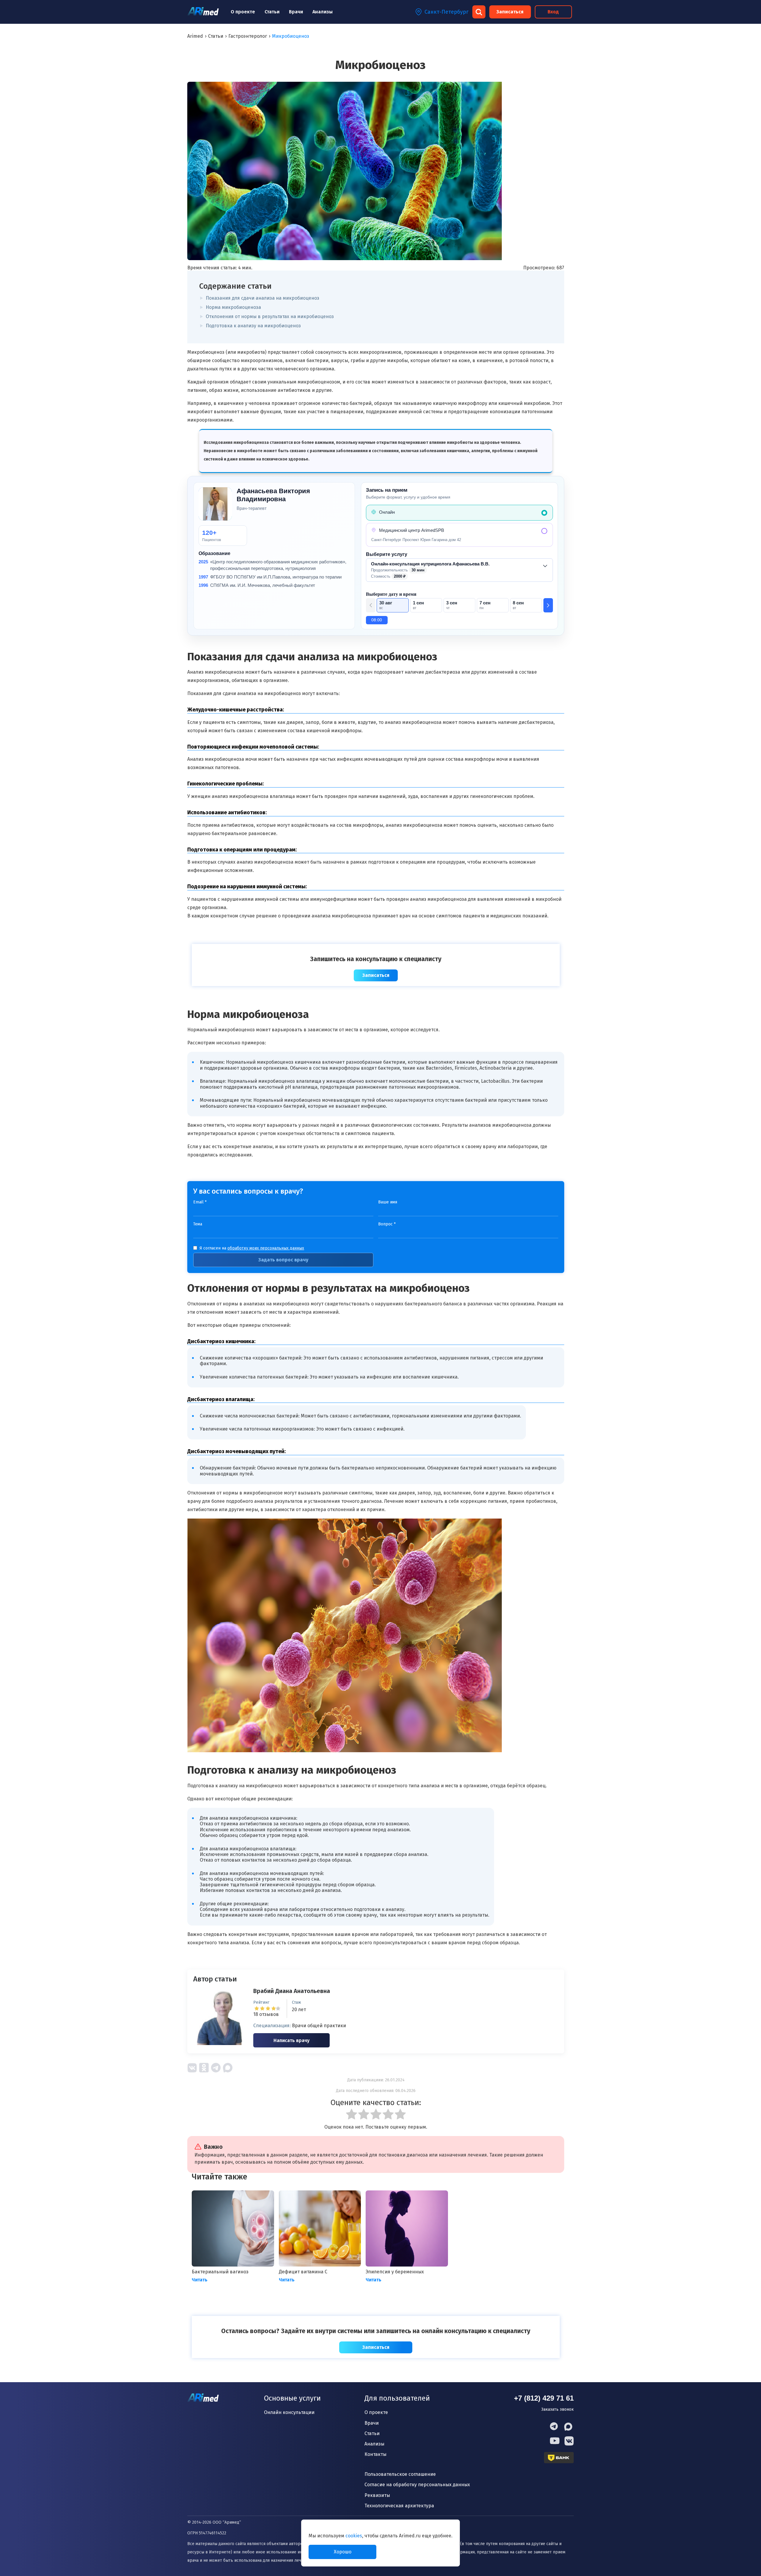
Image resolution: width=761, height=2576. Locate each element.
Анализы (323, 12)
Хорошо (343, 2552)
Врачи (296, 12)
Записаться (510, 12)
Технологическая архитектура (399, 2506)
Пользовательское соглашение (400, 2474)
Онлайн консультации (289, 2412)
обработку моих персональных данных (266, 1248)
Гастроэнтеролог (248, 36)
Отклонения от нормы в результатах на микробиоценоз (270, 316)
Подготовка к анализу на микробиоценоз (253, 326)
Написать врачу (291, 2040)
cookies (354, 2536)
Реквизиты (377, 2495)
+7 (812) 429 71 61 (544, 2398)
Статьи (272, 12)
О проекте (243, 12)
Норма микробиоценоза (233, 307)
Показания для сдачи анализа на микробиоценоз (262, 298)
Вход (553, 12)
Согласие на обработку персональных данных (417, 2485)
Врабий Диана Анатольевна (292, 1991)
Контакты (375, 2454)
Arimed (195, 36)
